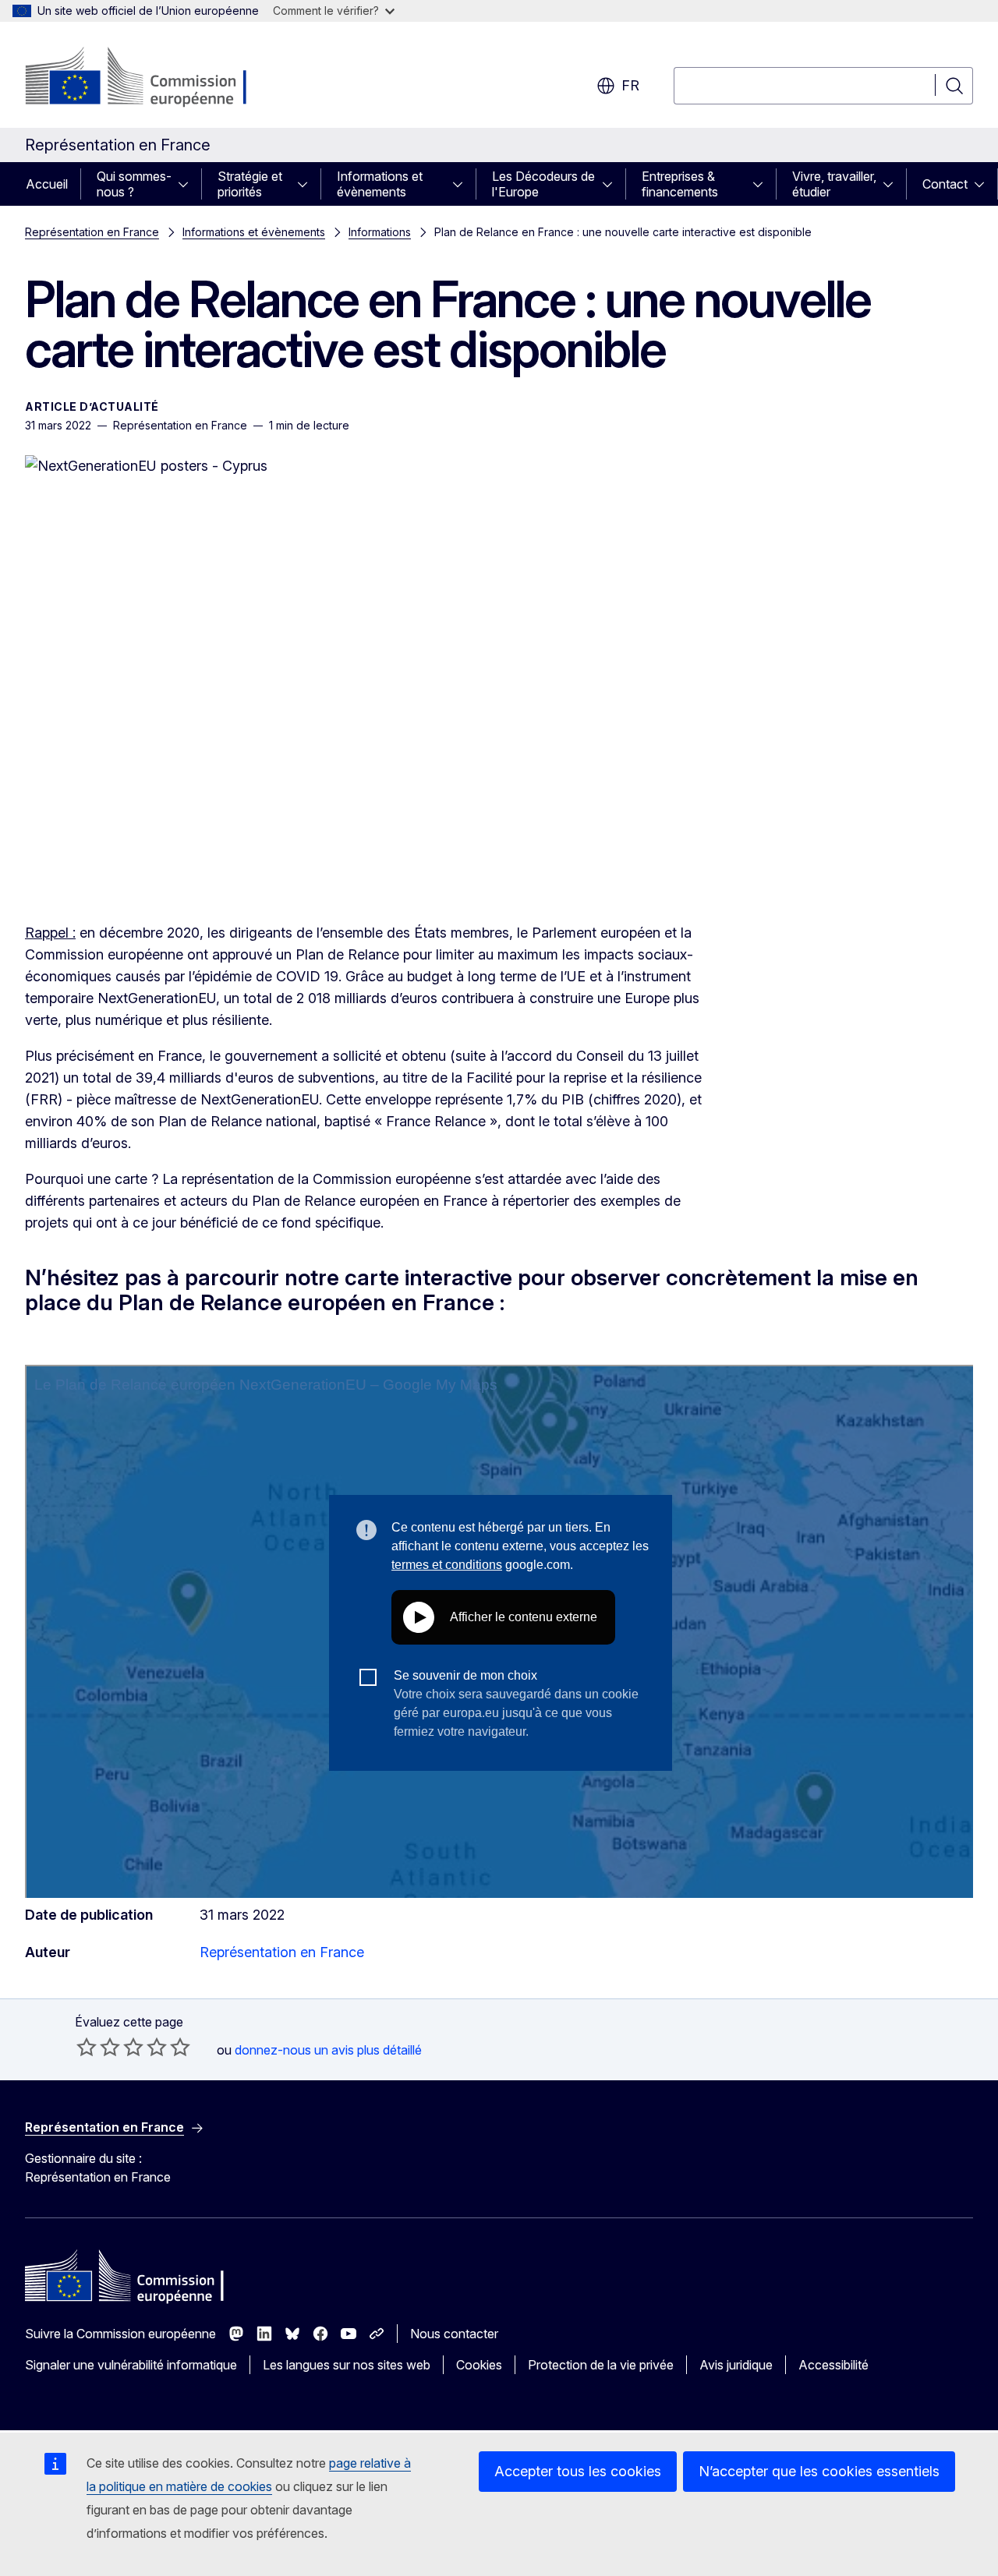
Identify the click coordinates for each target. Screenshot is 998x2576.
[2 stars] (98, 2047)
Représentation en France (92, 232)
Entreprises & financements (680, 184)
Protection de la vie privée (601, 2365)
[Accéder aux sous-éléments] (188, 184)
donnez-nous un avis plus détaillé (328, 2050)
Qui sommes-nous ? (134, 184)
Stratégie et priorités (250, 184)
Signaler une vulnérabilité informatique (131, 2365)
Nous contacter (454, 2334)
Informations (380, 232)
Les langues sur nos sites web (347, 2365)
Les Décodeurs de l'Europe (543, 184)
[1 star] (87, 2047)
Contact (945, 184)
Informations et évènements (380, 184)
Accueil (47, 184)
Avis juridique (736, 2365)
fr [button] (630, 85)
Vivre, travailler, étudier (834, 184)
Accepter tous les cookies (578, 2471)
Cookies (479, 2365)
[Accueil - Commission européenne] (151, 78)
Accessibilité (833, 2365)
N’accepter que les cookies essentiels (819, 2471)
